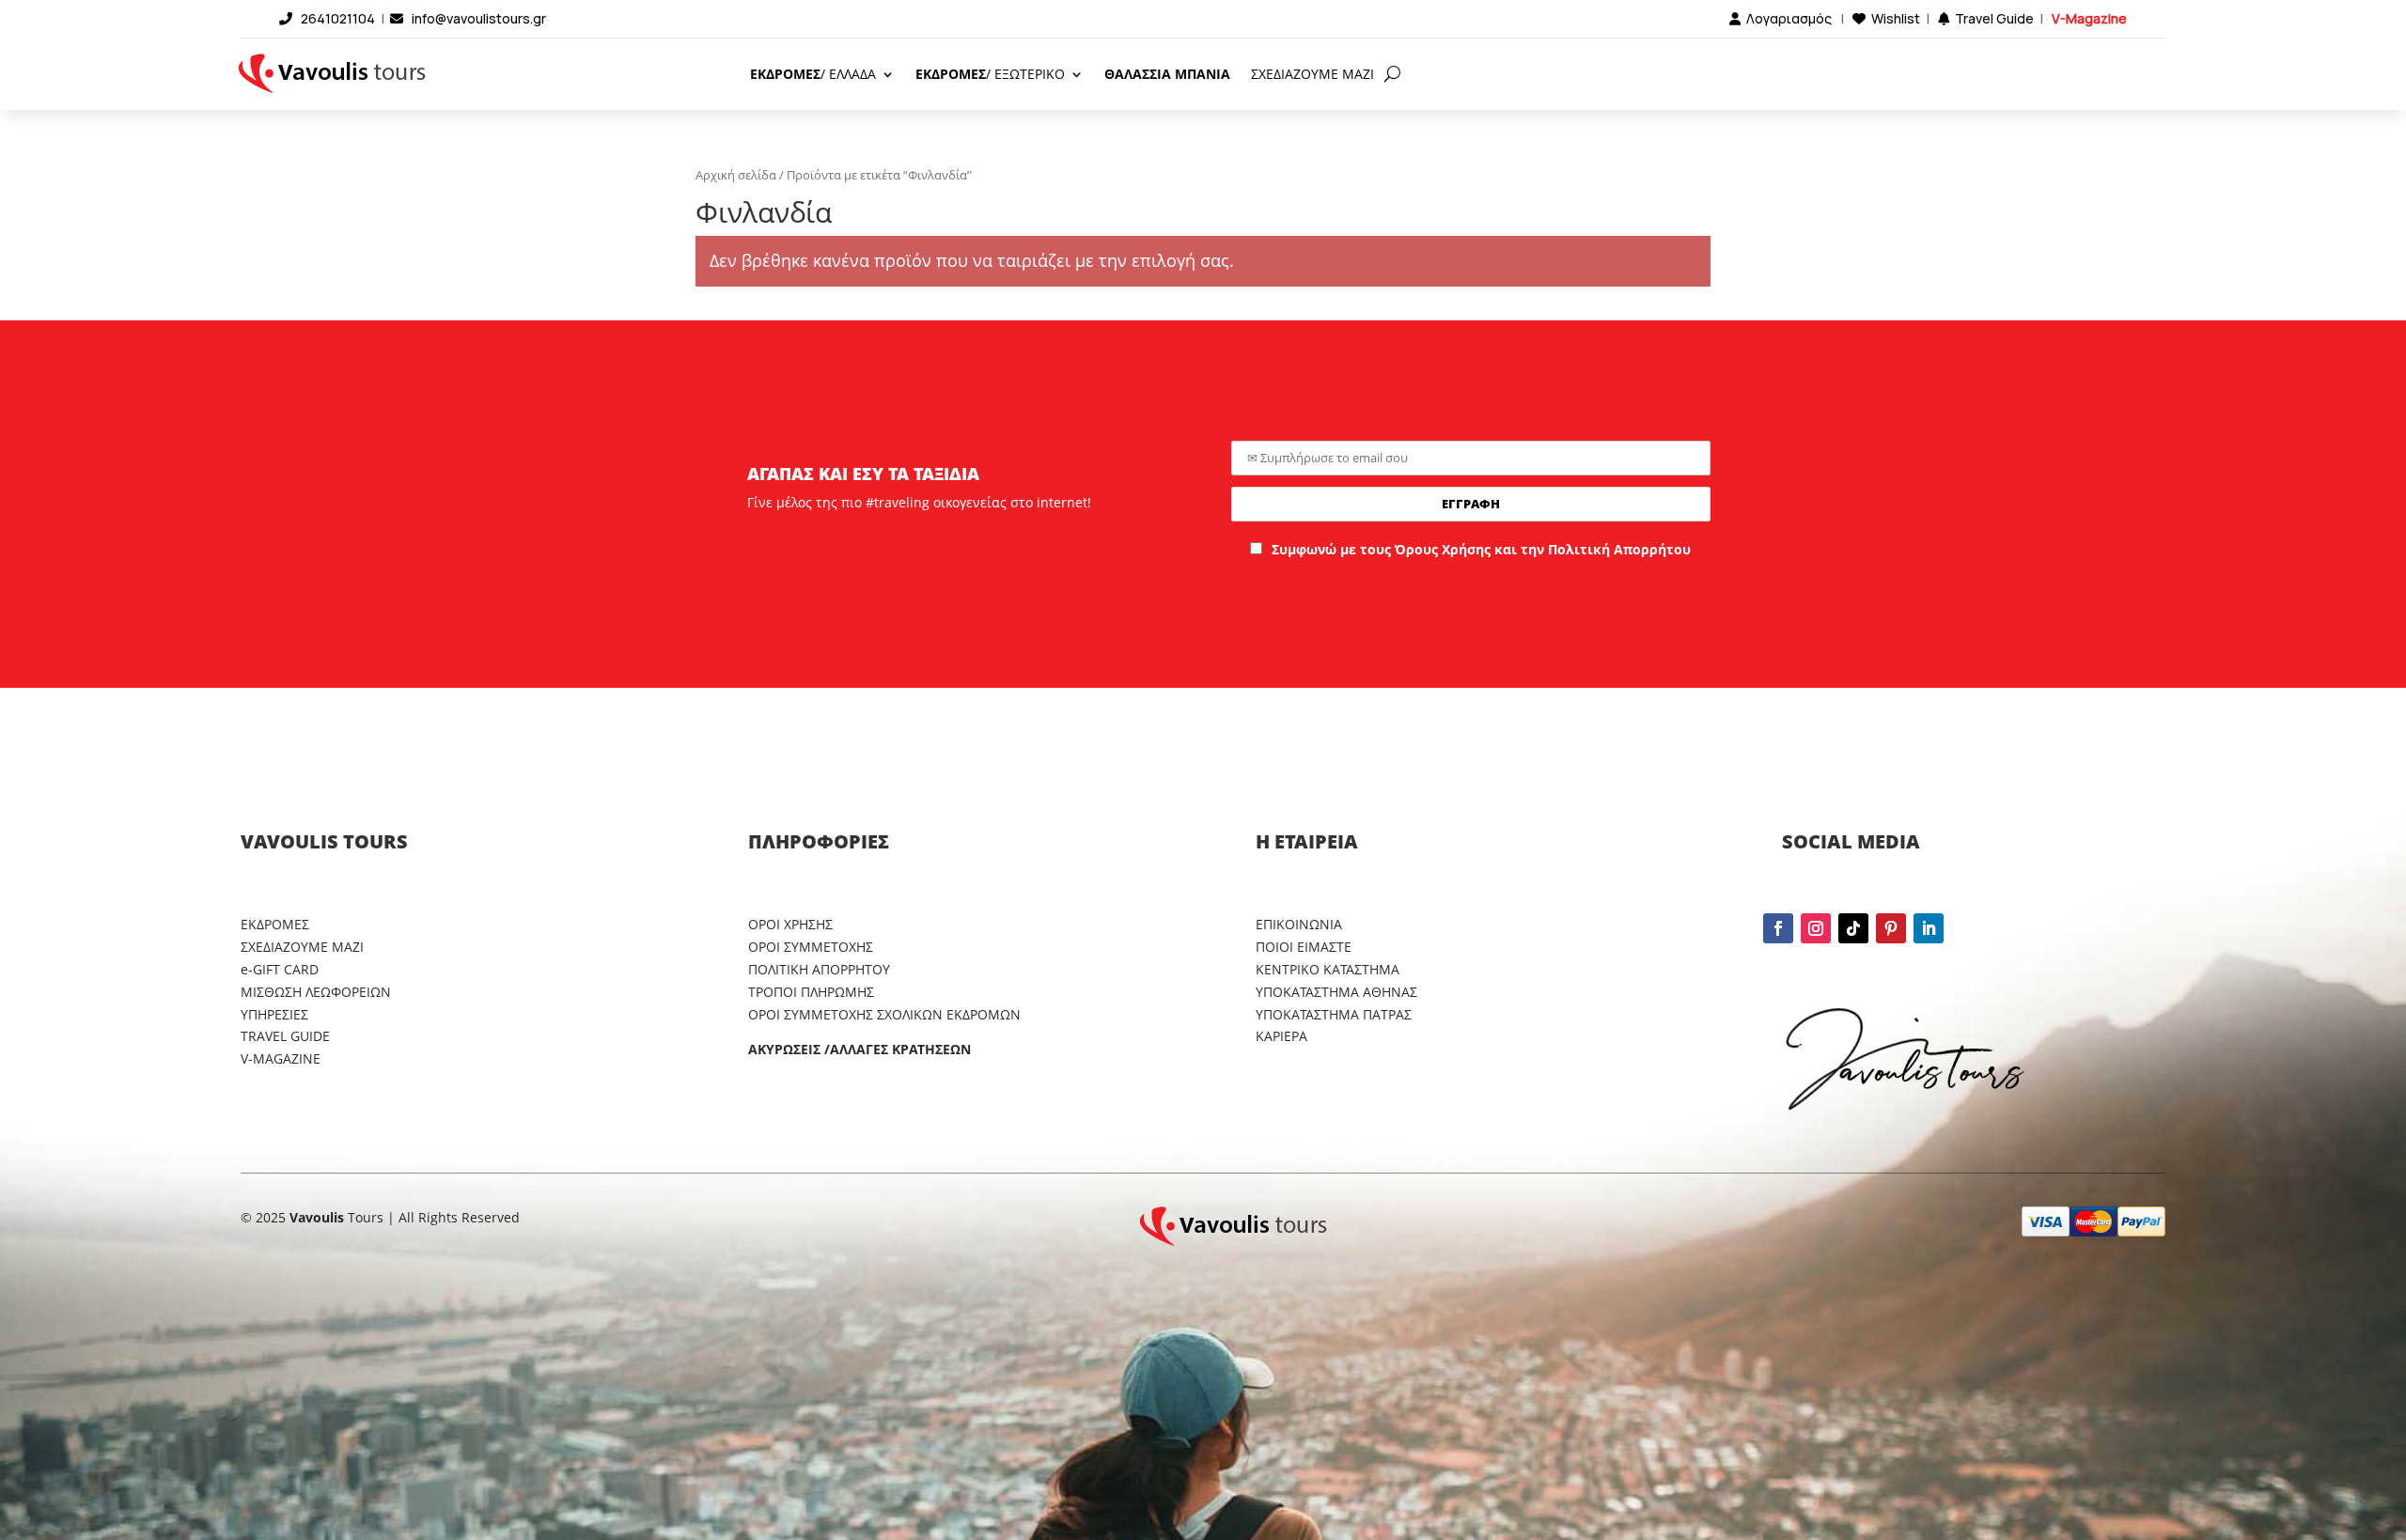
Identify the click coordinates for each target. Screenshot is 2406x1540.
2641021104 (338, 18)
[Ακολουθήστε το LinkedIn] (1929, 928)
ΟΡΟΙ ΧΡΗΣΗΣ (790, 924)
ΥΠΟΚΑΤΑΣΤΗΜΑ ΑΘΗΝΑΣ (1336, 992)
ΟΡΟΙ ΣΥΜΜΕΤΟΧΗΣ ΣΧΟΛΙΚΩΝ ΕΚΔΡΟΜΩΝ (884, 1014)
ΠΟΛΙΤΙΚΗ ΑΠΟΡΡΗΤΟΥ (819, 969)
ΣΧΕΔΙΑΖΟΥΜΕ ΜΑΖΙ (1312, 74)
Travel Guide (1994, 18)
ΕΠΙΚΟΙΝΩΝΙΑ (1299, 924)
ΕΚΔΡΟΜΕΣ (275, 924)
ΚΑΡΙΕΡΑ (1281, 1036)
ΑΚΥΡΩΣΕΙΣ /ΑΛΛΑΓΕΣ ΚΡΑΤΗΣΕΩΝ (859, 1049)
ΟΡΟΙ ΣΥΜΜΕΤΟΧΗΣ (811, 947)
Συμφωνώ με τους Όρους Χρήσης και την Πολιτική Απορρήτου (1481, 549)
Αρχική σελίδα (736, 175)
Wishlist (1896, 18)
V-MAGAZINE (281, 1058)
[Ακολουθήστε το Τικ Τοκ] (1853, 928)
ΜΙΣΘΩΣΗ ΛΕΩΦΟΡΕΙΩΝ (316, 992)
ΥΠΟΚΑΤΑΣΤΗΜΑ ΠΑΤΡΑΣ (1334, 1014)
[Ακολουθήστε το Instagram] (1816, 928)
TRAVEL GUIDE (285, 1036)
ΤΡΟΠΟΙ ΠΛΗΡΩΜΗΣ (811, 992)
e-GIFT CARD (280, 969)
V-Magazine (2089, 18)
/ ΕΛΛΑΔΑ (813, 74)
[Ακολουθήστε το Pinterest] (1891, 928)
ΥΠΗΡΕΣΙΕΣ (274, 1014)
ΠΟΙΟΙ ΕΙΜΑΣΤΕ (1304, 947)
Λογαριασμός (1789, 18)
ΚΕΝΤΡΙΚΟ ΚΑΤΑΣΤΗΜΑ (1328, 969)
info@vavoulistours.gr (479, 18)
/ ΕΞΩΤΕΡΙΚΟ (990, 74)
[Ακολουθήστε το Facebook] (1778, 928)
